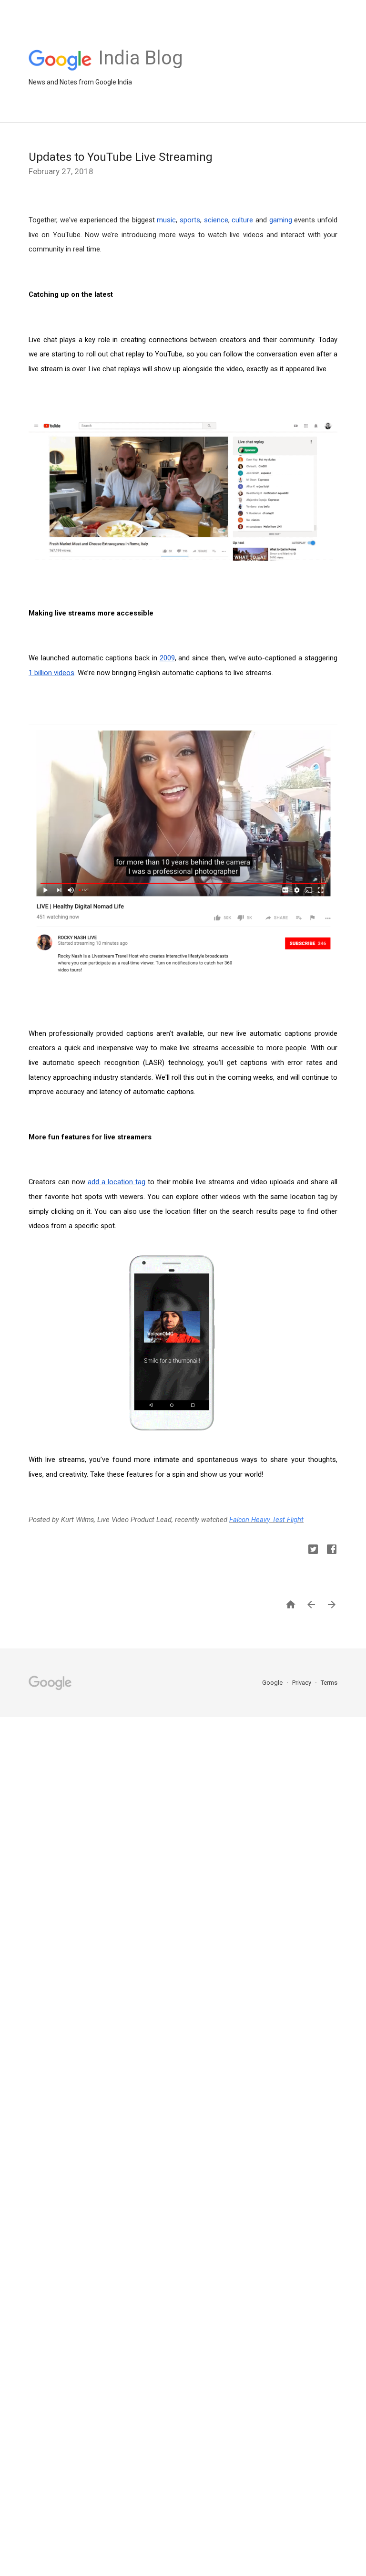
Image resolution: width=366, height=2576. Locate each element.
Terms (329, 1683)
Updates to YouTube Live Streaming (121, 157)
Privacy (302, 1683)
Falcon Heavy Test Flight (266, 1520)
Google (273, 1683)
